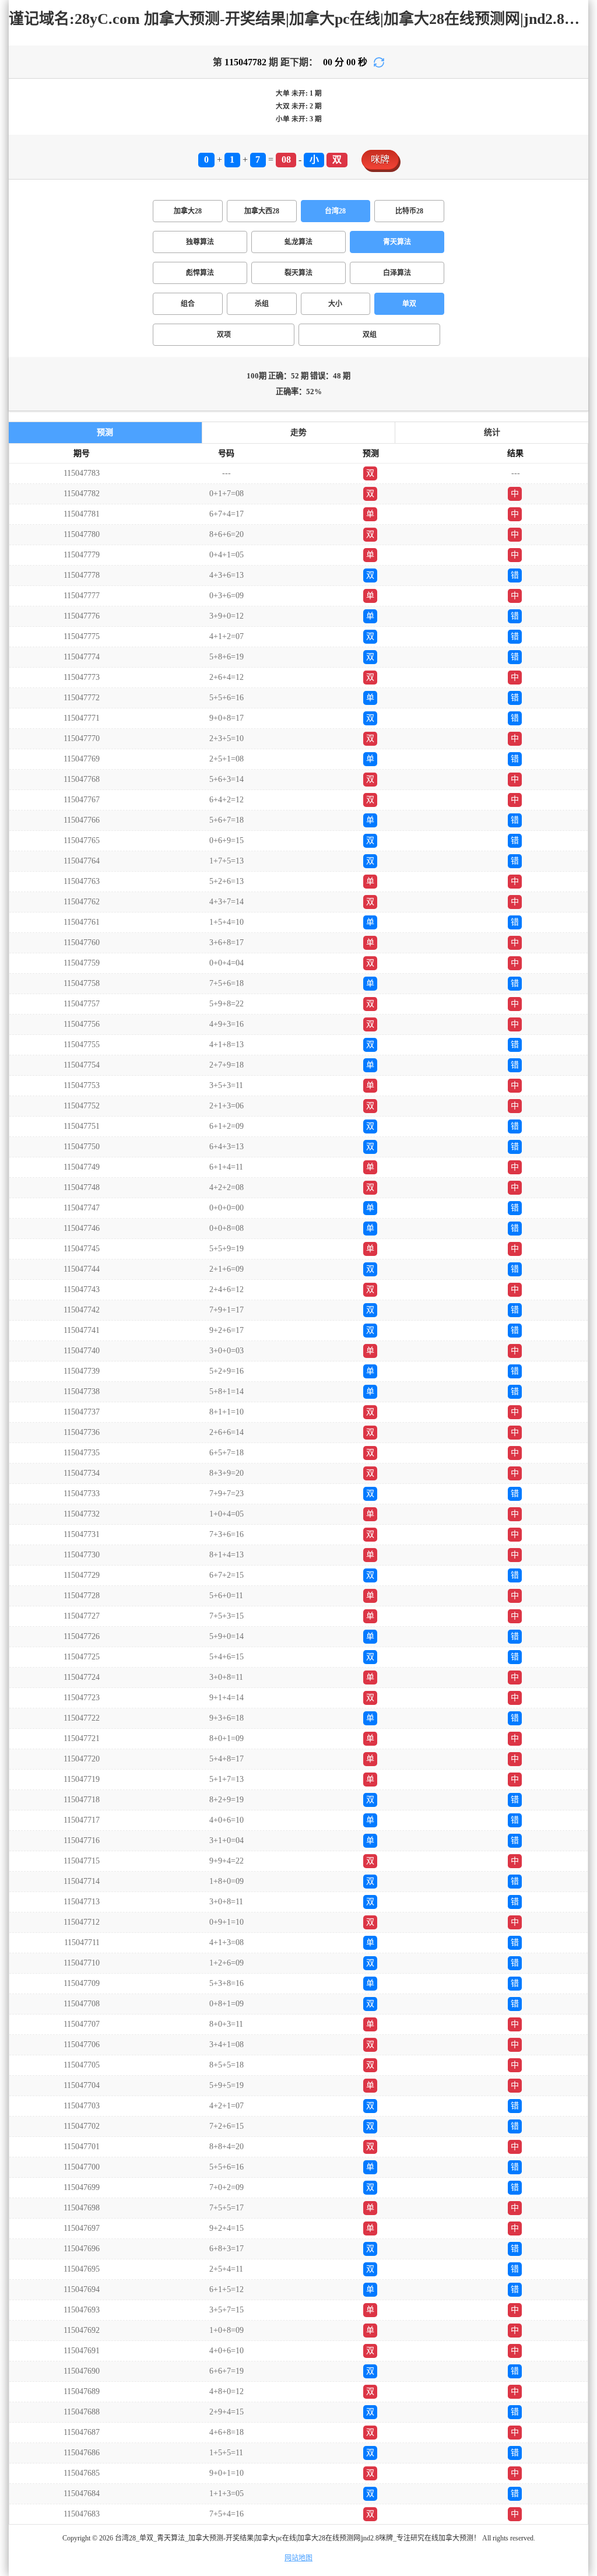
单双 (409, 304)
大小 (335, 304)
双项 (224, 335)
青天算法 (397, 242)
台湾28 (335, 211)
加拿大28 (188, 211)
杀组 (262, 304)
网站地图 (298, 2558)
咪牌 (380, 159)
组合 (188, 304)
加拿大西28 (262, 211)
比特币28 (409, 211)
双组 (370, 335)
